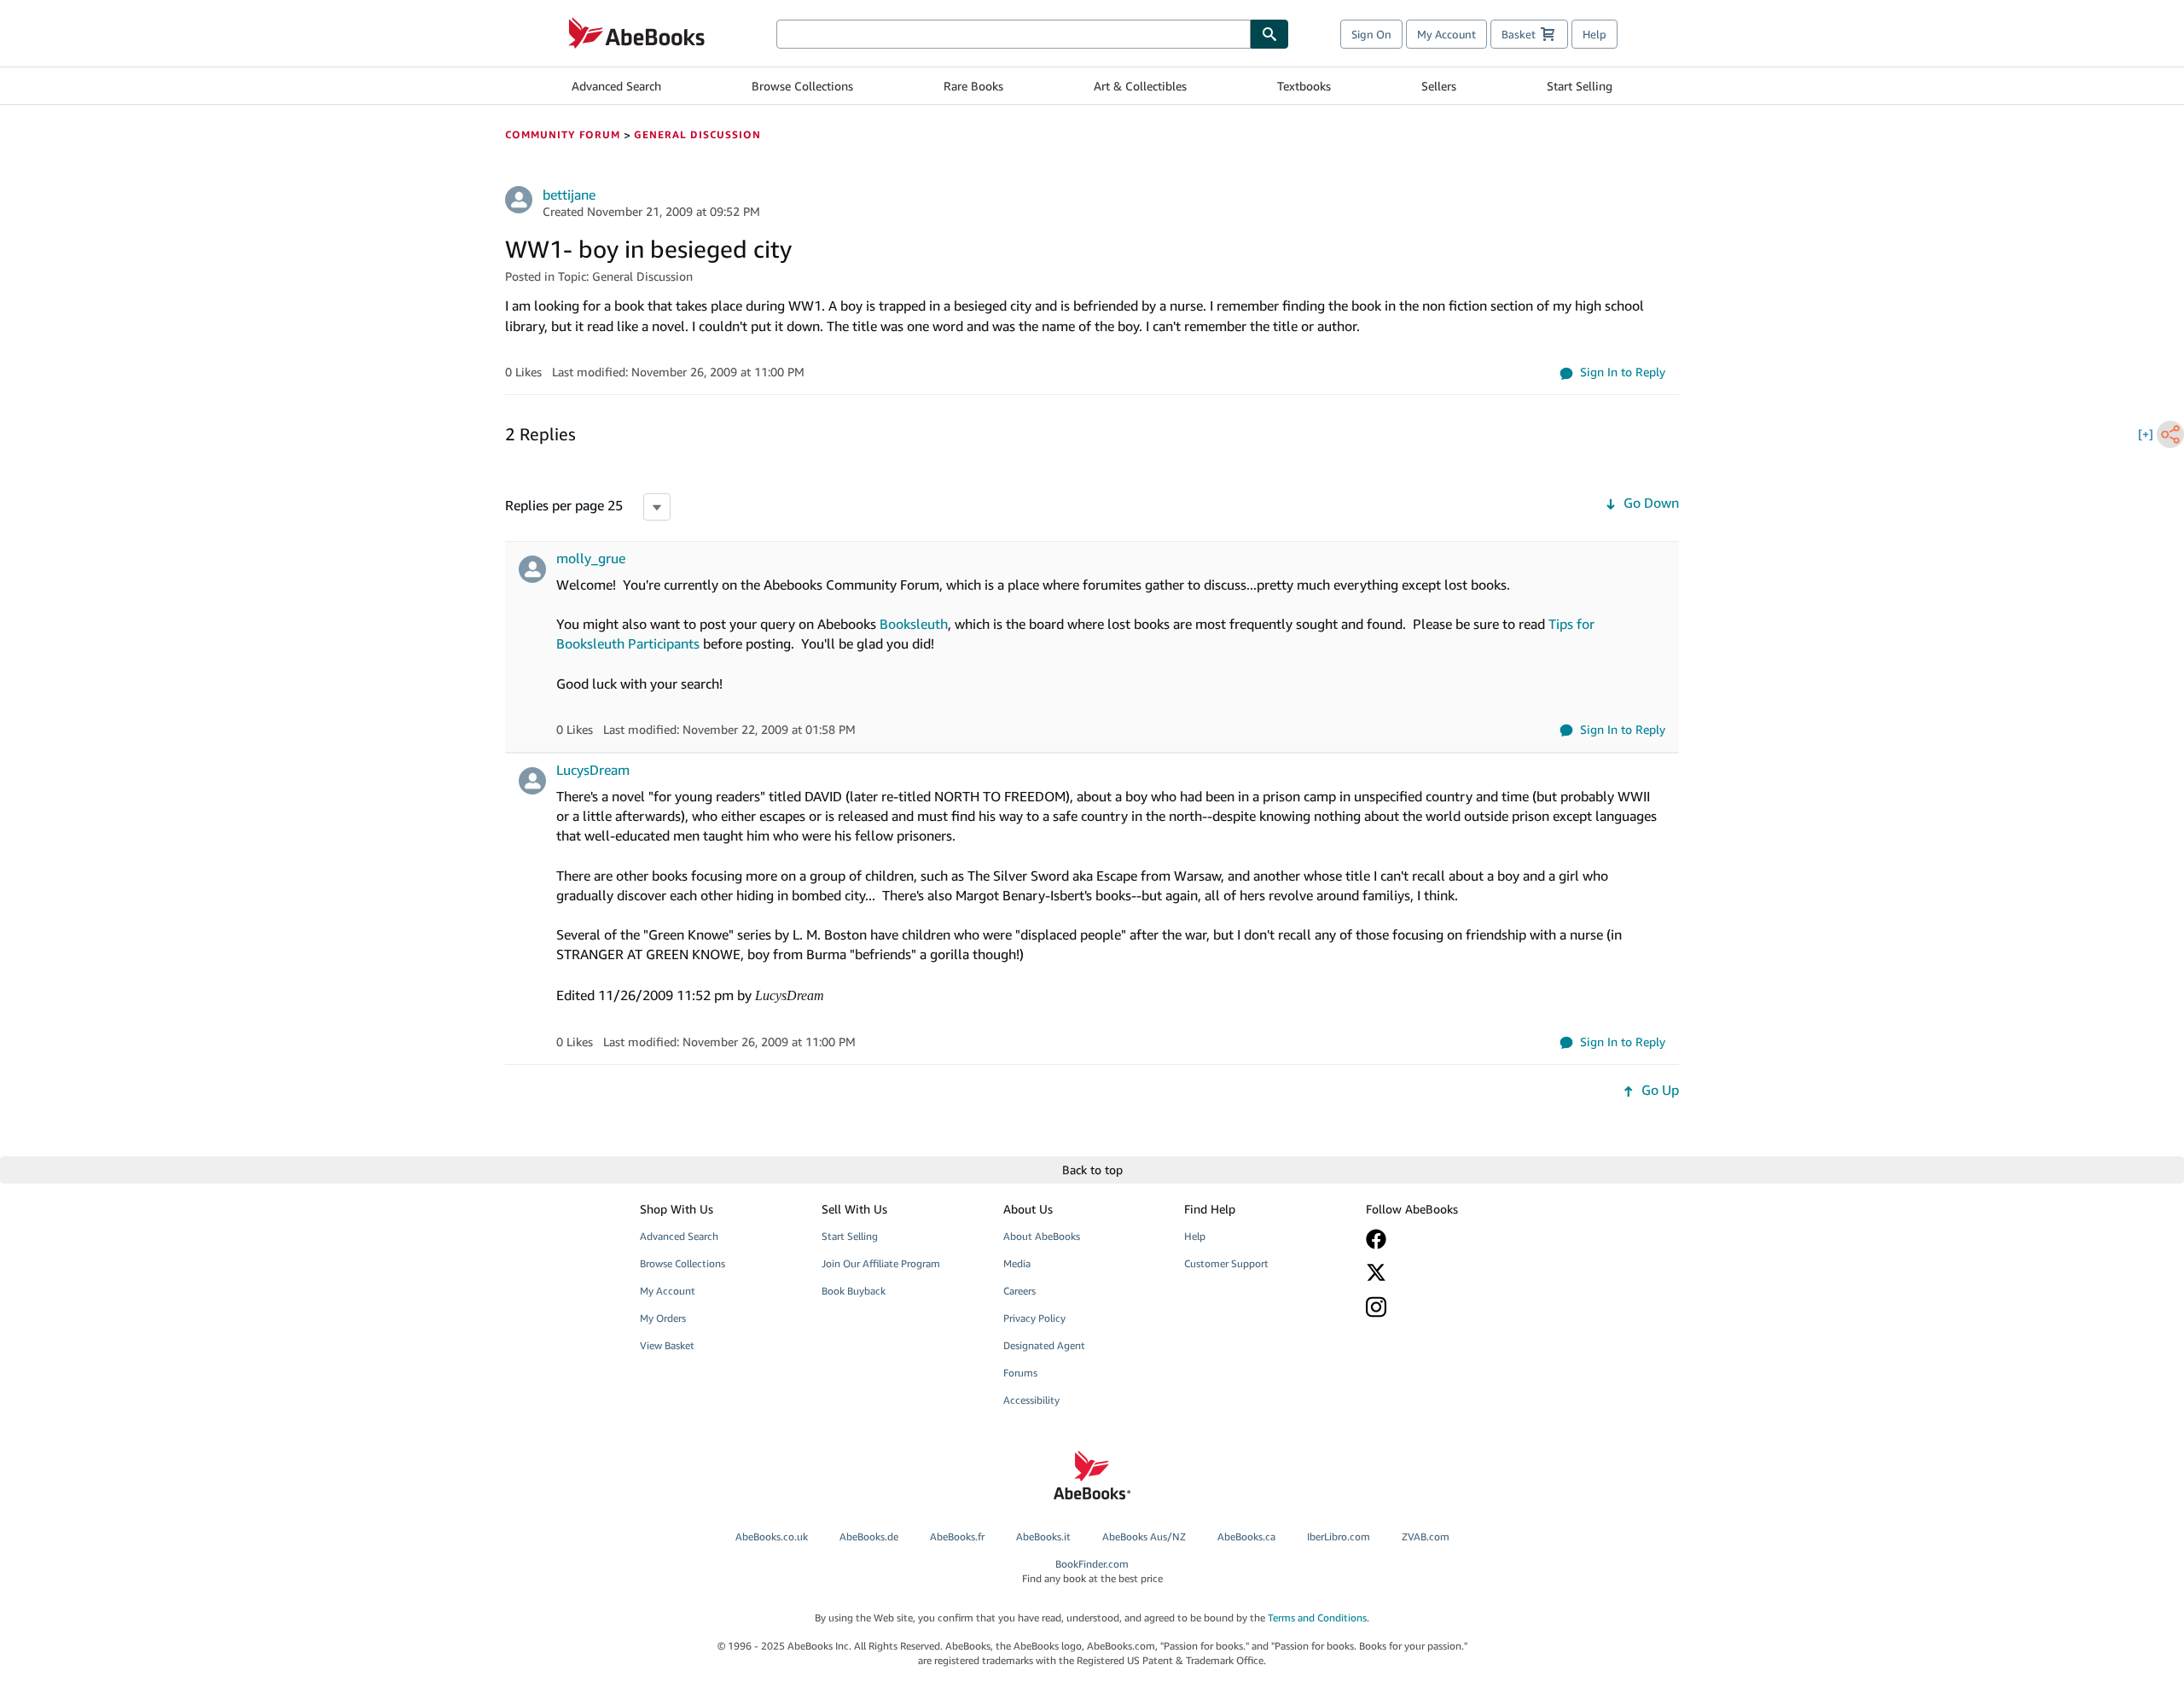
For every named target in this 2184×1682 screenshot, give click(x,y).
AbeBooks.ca (1246, 1536)
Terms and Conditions (1317, 1618)
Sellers (1439, 86)
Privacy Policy (1034, 1318)
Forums (1020, 1373)
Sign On (1371, 34)
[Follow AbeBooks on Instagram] (1444, 1307)
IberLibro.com (1339, 1536)
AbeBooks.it (1043, 1536)
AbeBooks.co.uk (772, 1536)
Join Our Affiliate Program (881, 1263)
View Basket (667, 1345)
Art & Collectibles (1140, 86)
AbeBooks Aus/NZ (1144, 1536)
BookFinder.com (1092, 1571)
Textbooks (1304, 86)
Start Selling (1580, 86)
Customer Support (1226, 1263)
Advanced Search (616, 86)
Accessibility (1031, 1400)
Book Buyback (854, 1291)
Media (1017, 1263)
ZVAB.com (1426, 1536)
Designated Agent (1044, 1345)
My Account (1446, 34)
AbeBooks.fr (957, 1536)
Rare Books (973, 86)
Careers (1019, 1291)
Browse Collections (802, 86)
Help (1594, 34)
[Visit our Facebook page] (1444, 1239)
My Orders (663, 1318)
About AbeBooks (1042, 1236)
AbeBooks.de (869, 1536)
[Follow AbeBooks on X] (1444, 1272)
